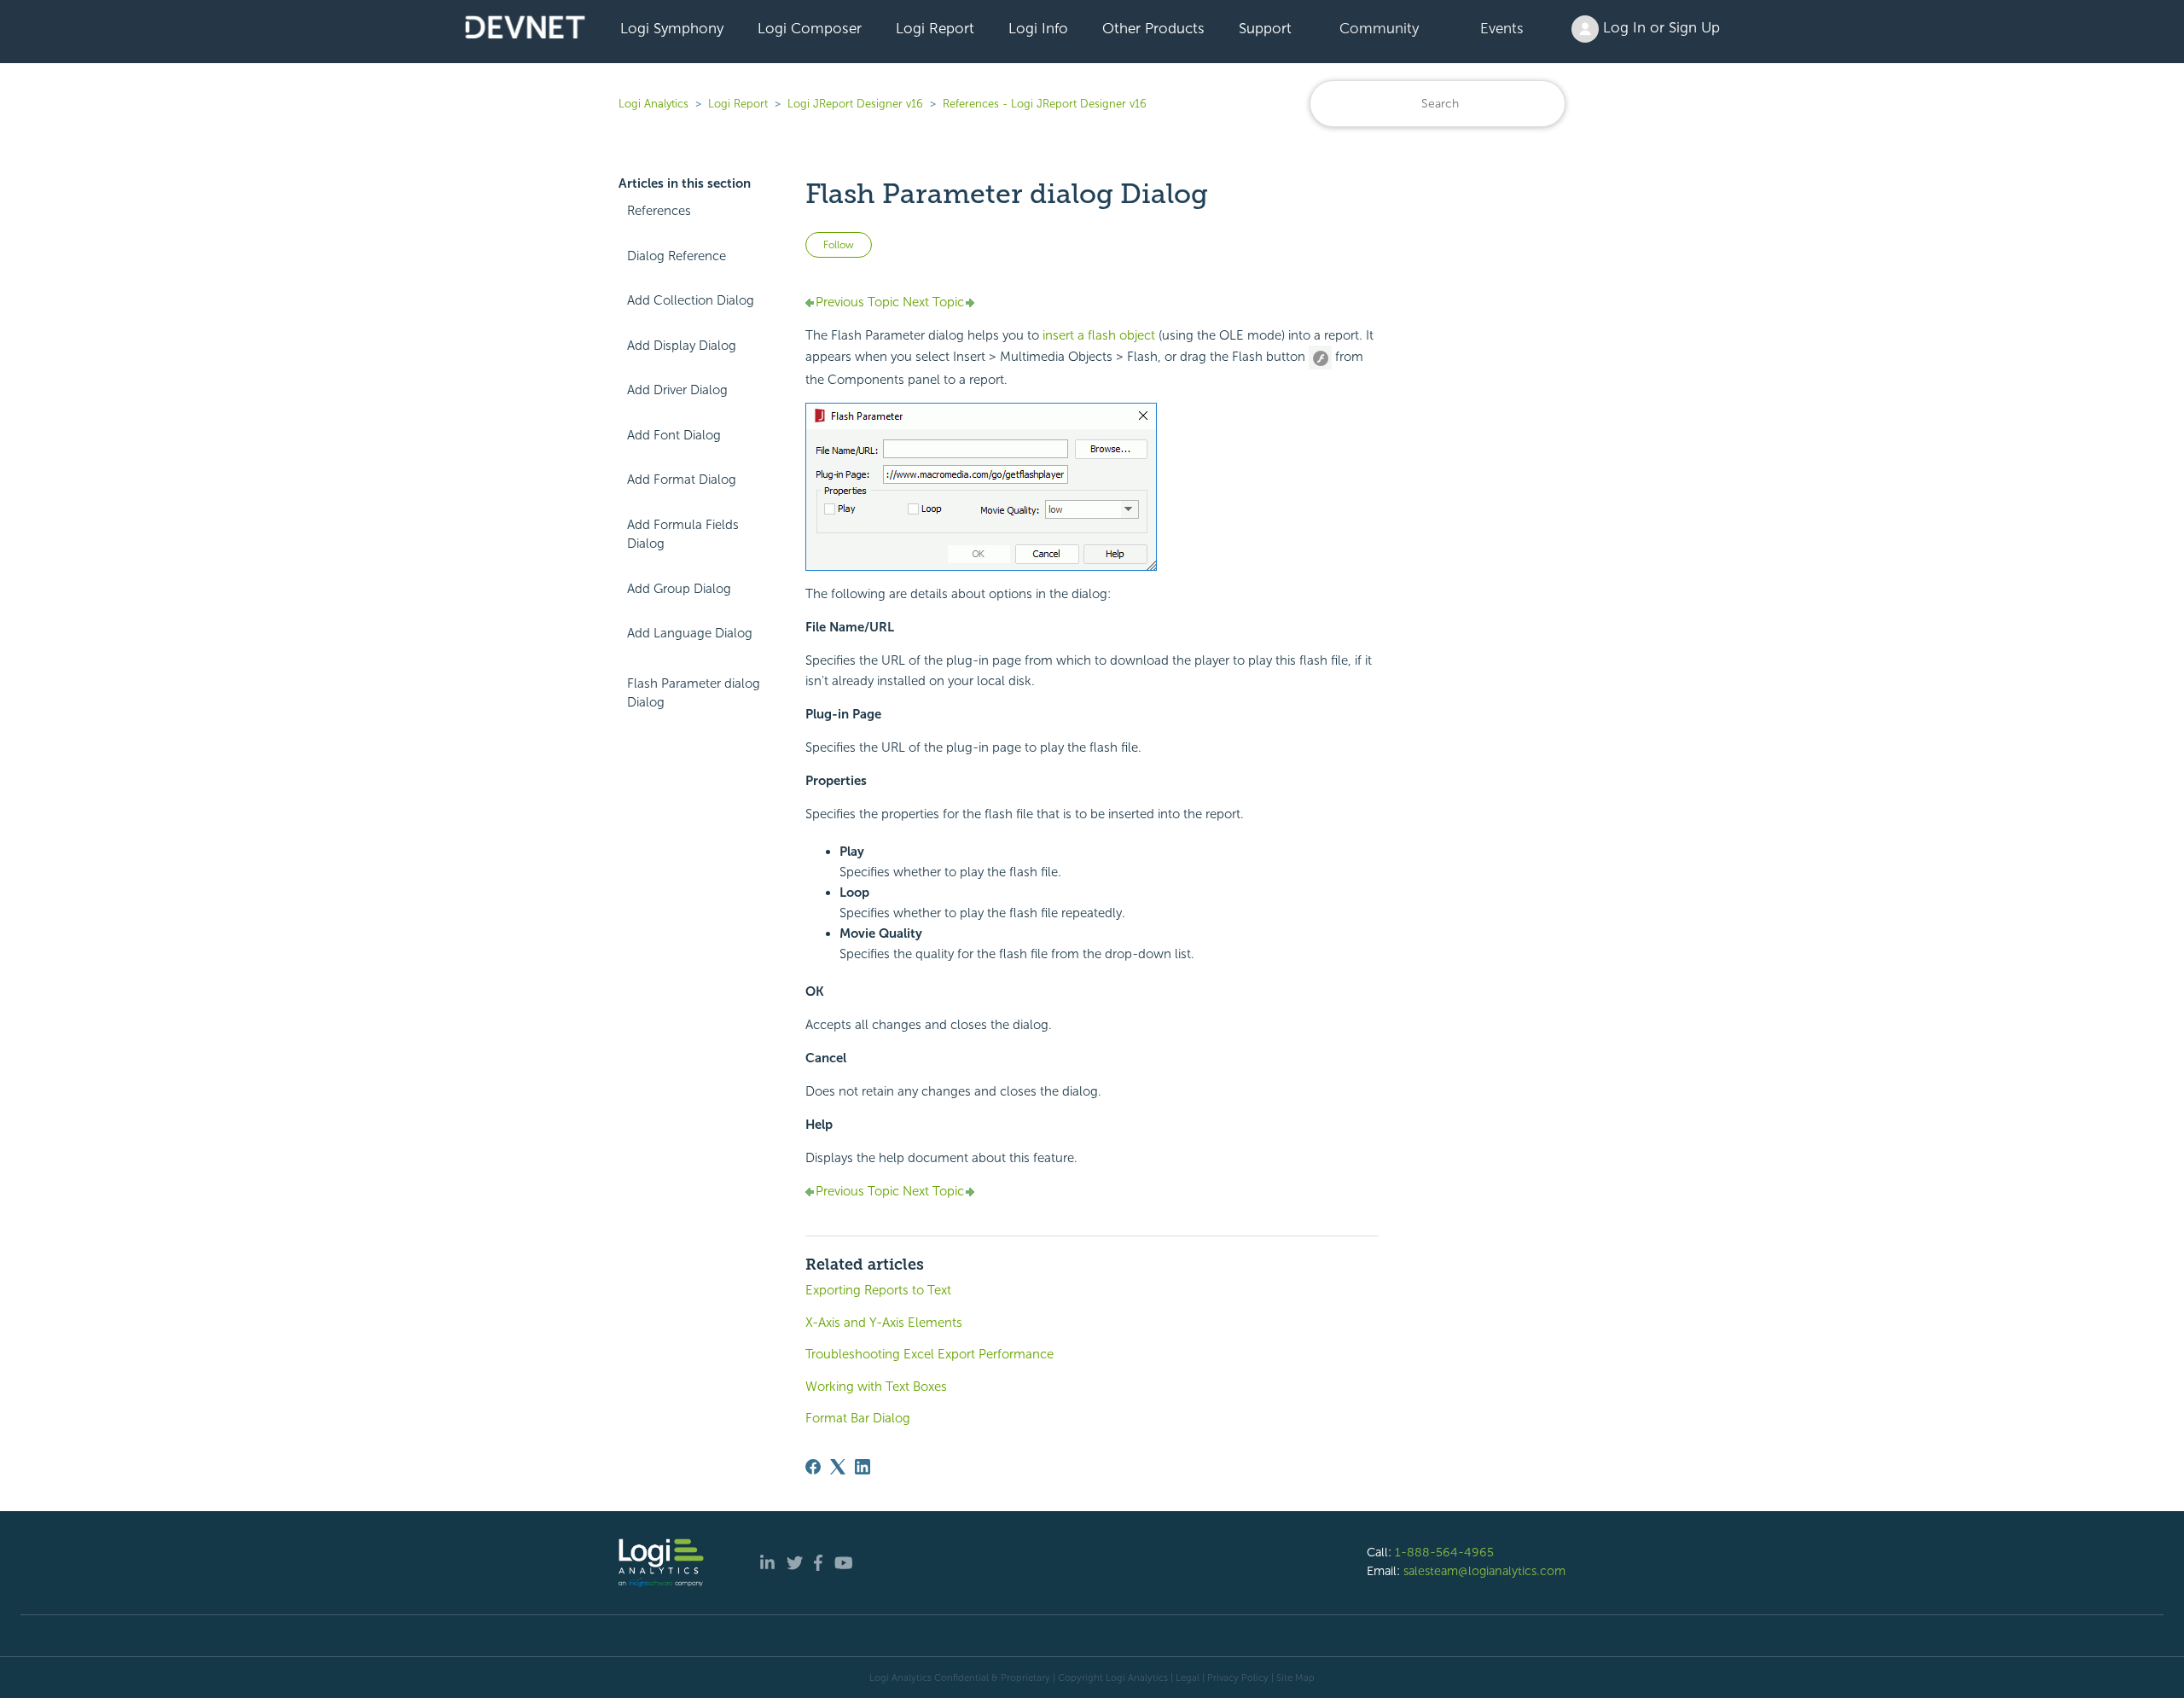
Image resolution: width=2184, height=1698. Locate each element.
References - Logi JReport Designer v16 (1045, 104)
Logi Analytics (653, 104)
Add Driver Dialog (677, 390)
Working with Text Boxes (876, 1387)
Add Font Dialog (674, 435)
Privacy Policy (1238, 1678)
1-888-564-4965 (1444, 1552)
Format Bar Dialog (858, 1418)
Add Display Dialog (682, 346)
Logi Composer (810, 28)
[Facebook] (813, 1467)
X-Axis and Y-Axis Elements (884, 1323)
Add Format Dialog (682, 480)
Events (1502, 28)
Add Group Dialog (679, 589)
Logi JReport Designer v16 (855, 104)
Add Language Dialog (690, 633)
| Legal (1185, 1678)
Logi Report (935, 28)
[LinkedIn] (863, 1467)
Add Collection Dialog (691, 300)
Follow (839, 245)
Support (1265, 28)
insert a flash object (1099, 335)
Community (1379, 28)
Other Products (1153, 28)
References (659, 211)
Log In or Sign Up (1659, 27)
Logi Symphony (672, 28)
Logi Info (1038, 28)
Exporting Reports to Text (878, 1290)
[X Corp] (838, 1467)
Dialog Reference (677, 256)
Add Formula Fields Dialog (683, 535)
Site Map (1295, 1678)
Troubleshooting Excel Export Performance (929, 1354)
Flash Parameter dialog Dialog (694, 693)
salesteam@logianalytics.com (1484, 1571)
